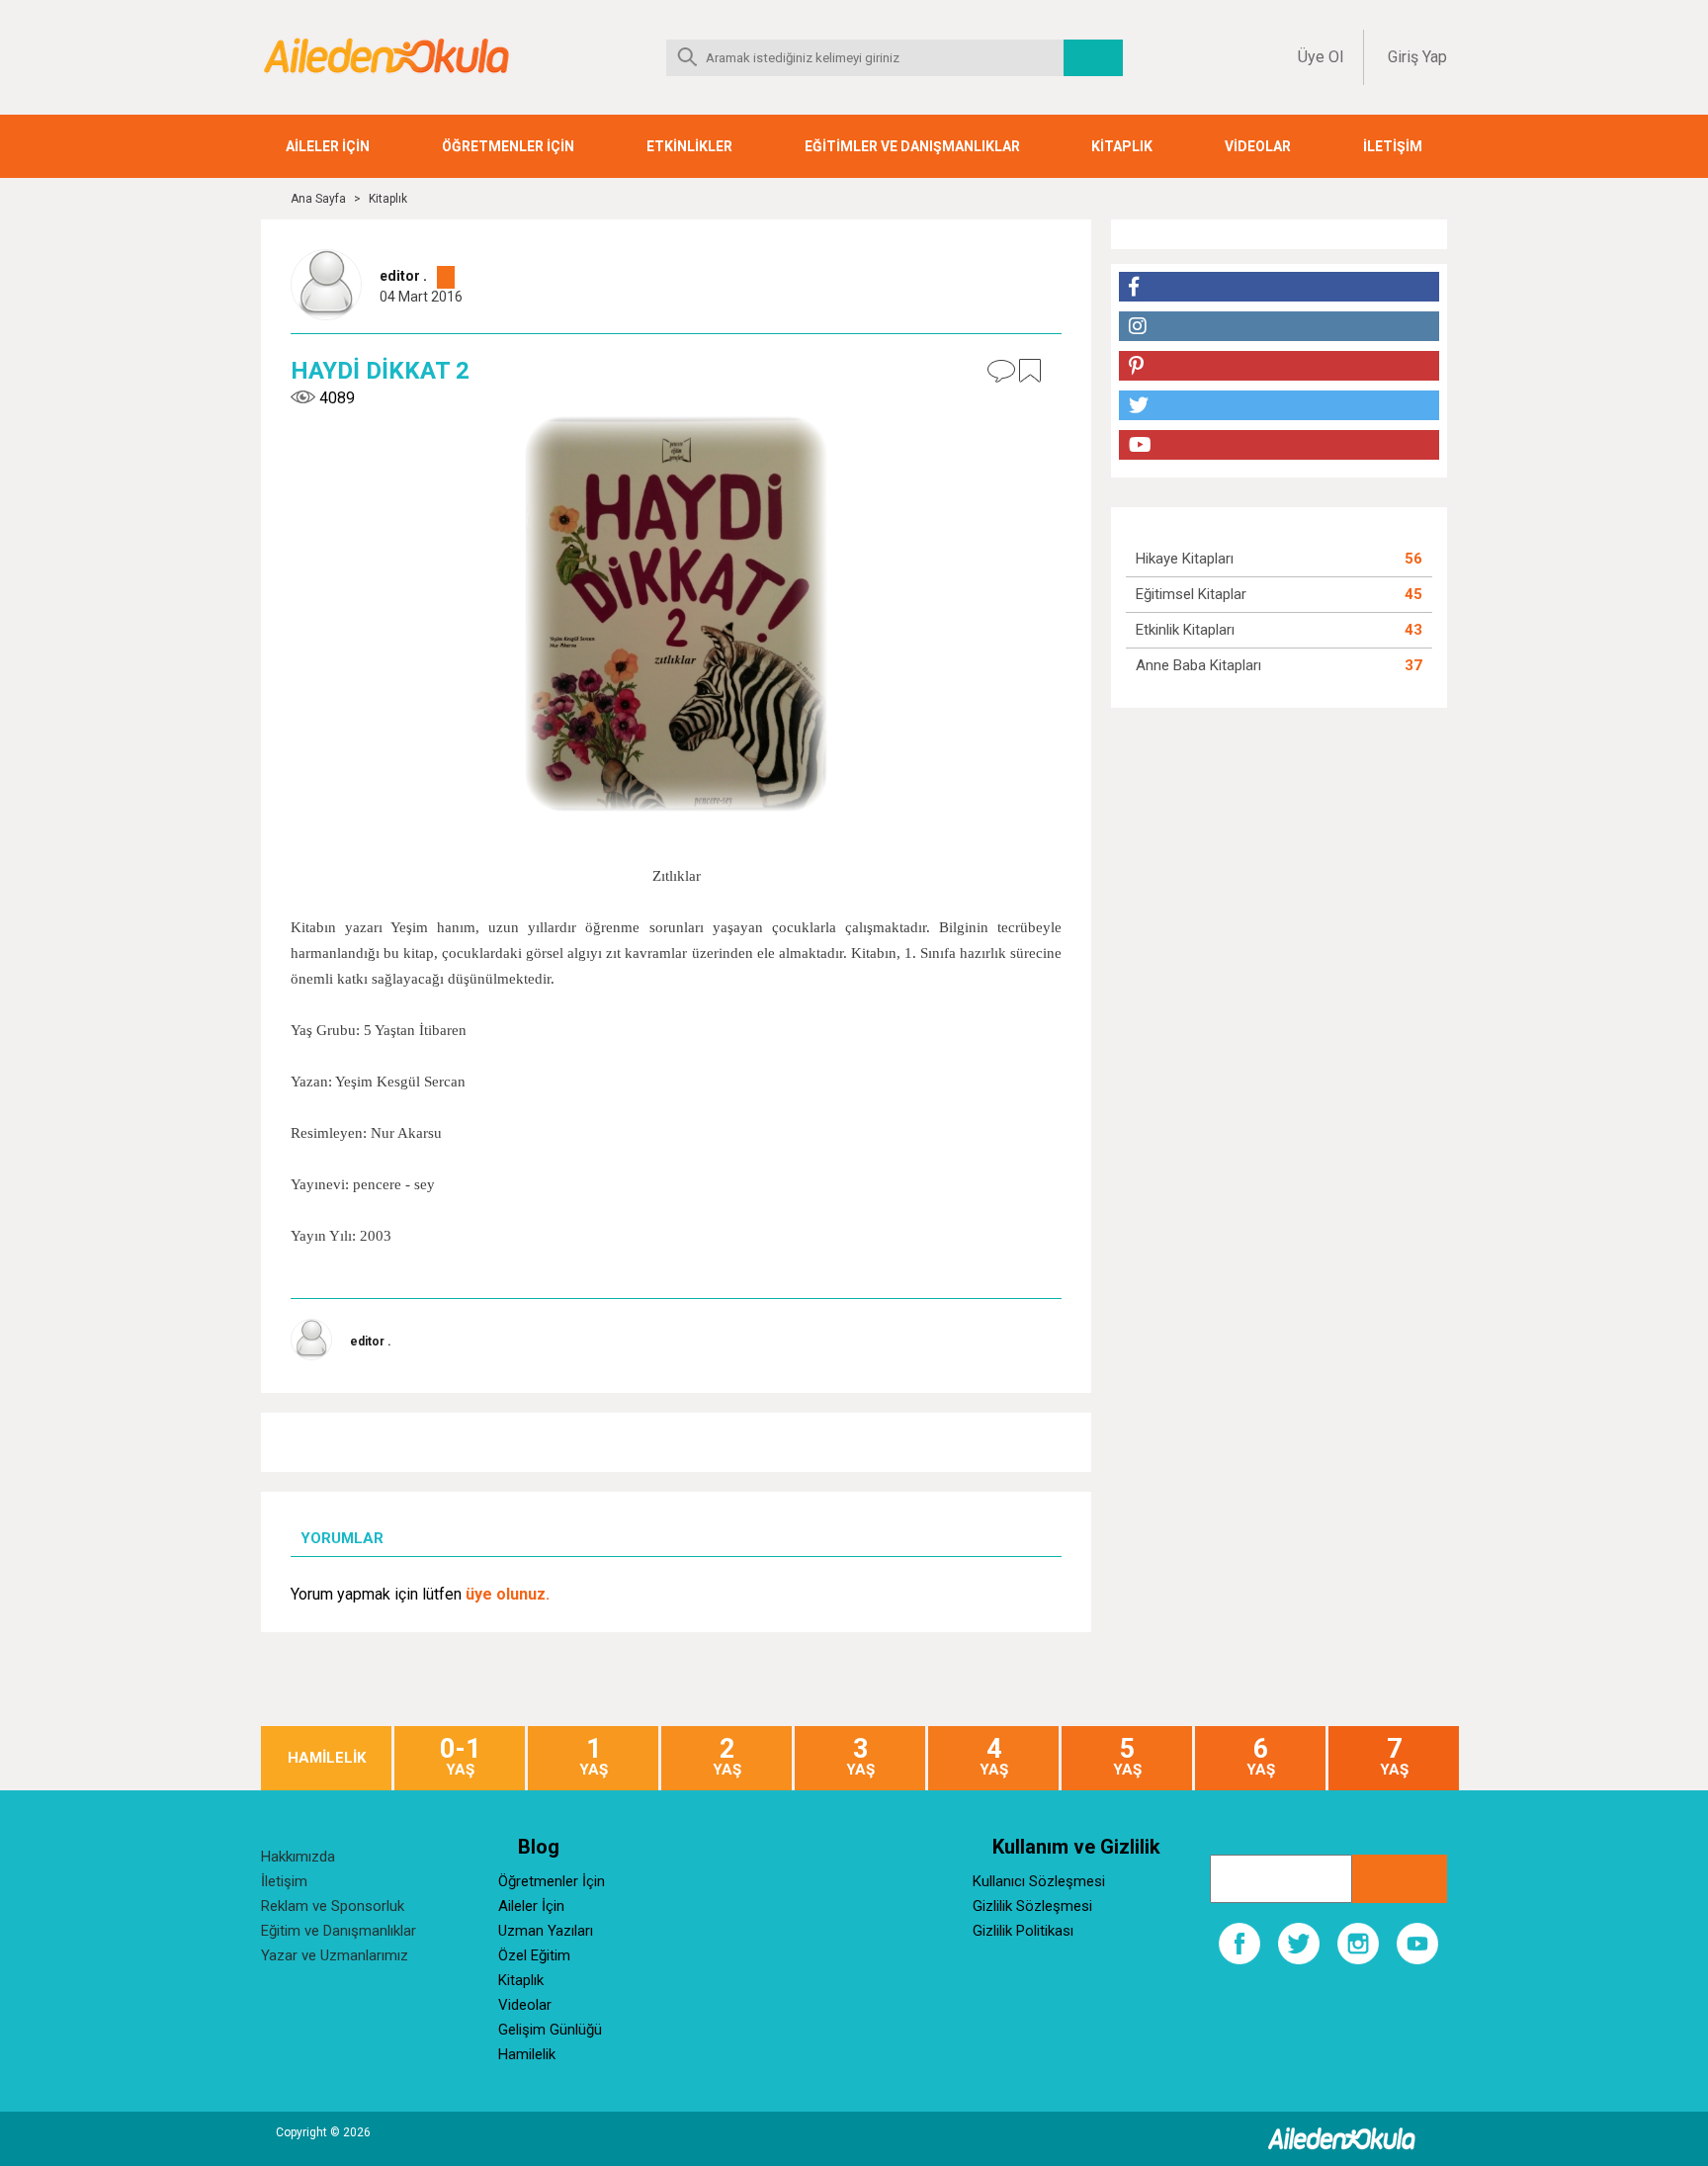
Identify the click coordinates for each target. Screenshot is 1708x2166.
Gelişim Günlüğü (550, 2030)
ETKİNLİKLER (689, 146)
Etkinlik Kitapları (1185, 630)
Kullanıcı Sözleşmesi (1039, 1881)
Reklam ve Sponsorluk (333, 1906)
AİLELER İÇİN (328, 146)
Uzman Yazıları (546, 1931)
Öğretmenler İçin (552, 1881)
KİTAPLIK (1122, 146)
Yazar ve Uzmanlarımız (335, 1955)
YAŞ (460, 1757)
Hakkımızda (298, 1857)
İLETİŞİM (1393, 146)
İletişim (284, 1881)
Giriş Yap (1417, 57)
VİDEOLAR (1258, 146)
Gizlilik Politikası (1023, 1931)
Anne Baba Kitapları (1198, 665)
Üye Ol (1321, 57)
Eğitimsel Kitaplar (1191, 594)
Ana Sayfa (318, 199)
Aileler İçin (531, 1906)
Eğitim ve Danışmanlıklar (339, 1931)
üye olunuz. (508, 1594)
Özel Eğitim (534, 1955)
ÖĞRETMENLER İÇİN (508, 146)
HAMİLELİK (327, 1758)
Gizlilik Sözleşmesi (1032, 1906)
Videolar (525, 2005)
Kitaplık (388, 199)
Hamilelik (527, 2054)
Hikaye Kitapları (1185, 559)
